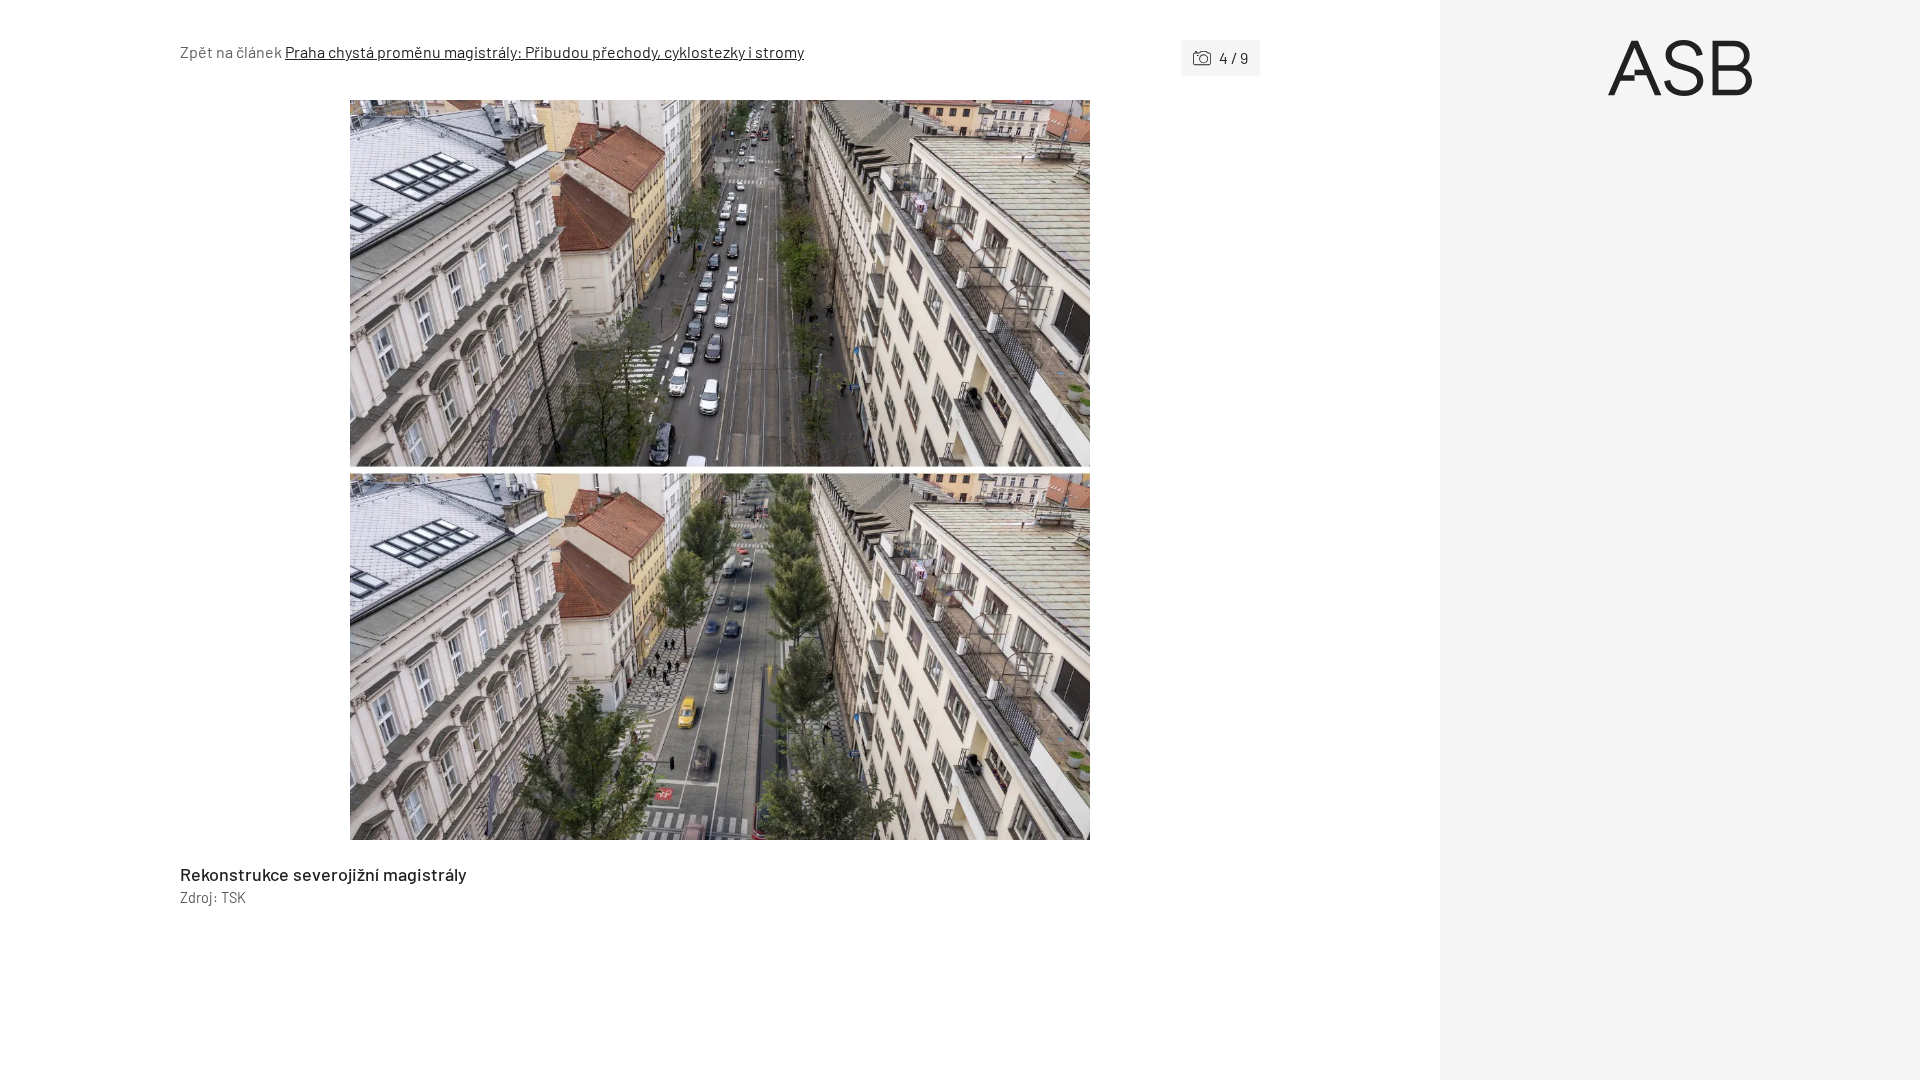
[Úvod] (1680, 68)
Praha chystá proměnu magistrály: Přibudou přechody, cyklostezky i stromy (544, 51)
